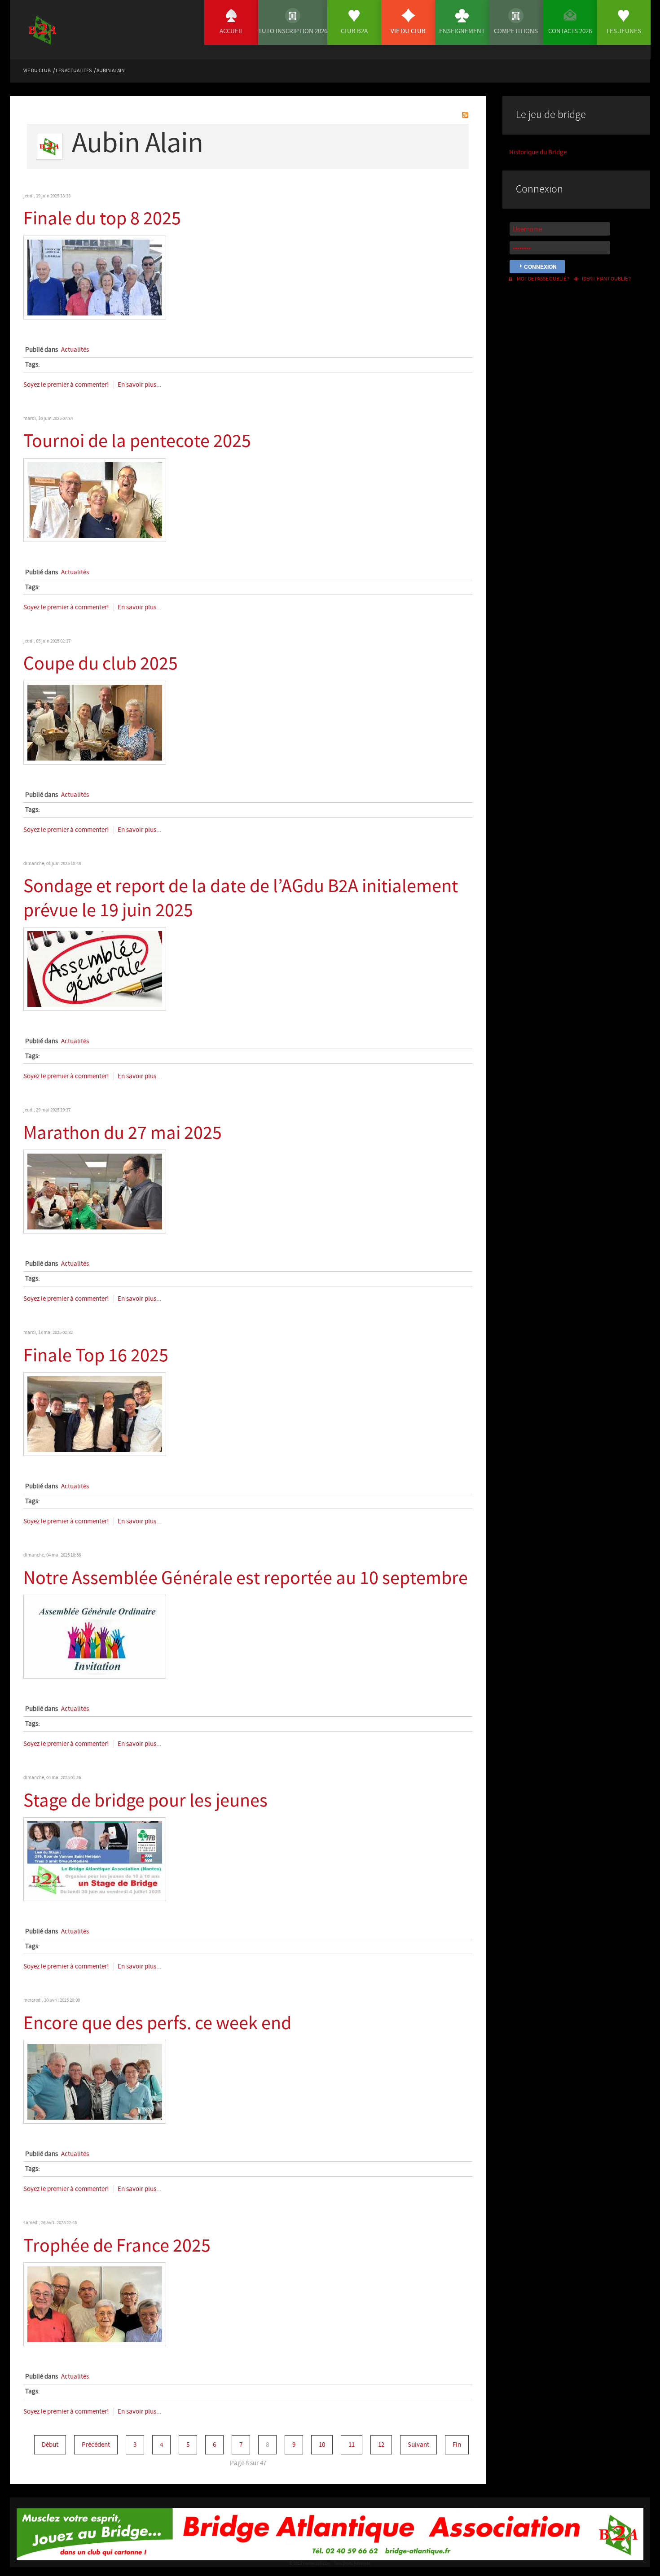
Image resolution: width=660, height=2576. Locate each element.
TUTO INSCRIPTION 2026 (293, 31)
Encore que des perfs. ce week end (157, 2023)
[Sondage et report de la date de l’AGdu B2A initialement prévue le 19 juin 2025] (95, 969)
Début (50, 2445)
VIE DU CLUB (408, 31)
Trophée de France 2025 (117, 2246)
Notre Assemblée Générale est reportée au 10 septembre (246, 1578)
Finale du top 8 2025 (102, 219)
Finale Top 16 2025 (96, 1356)
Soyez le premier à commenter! (67, 385)
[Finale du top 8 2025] (95, 277)
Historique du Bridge (538, 152)
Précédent (96, 2445)
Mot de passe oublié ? (543, 279)
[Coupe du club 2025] (95, 722)
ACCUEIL (231, 31)
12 (381, 2445)
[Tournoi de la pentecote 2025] (95, 500)
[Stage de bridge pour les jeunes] (95, 1859)
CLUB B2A (354, 31)
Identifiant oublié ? (606, 279)
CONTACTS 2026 (570, 31)
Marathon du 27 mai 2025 (123, 1133)
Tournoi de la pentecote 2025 (137, 441)
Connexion (540, 267)
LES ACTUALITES (74, 70)
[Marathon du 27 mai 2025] (95, 1191)
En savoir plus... (140, 385)
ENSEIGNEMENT (462, 31)
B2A (56, 37)
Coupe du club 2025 (101, 664)
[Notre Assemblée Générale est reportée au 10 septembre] (95, 1636)
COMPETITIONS (516, 31)
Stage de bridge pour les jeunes (145, 1801)
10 (322, 2445)
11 (352, 2445)
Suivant (418, 2445)
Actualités (75, 350)
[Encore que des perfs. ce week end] (95, 2081)
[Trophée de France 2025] (95, 2304)
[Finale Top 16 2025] (95, 1414)
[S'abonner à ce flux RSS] (465, 115)
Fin (457, 2445)
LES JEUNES (624, 31)
